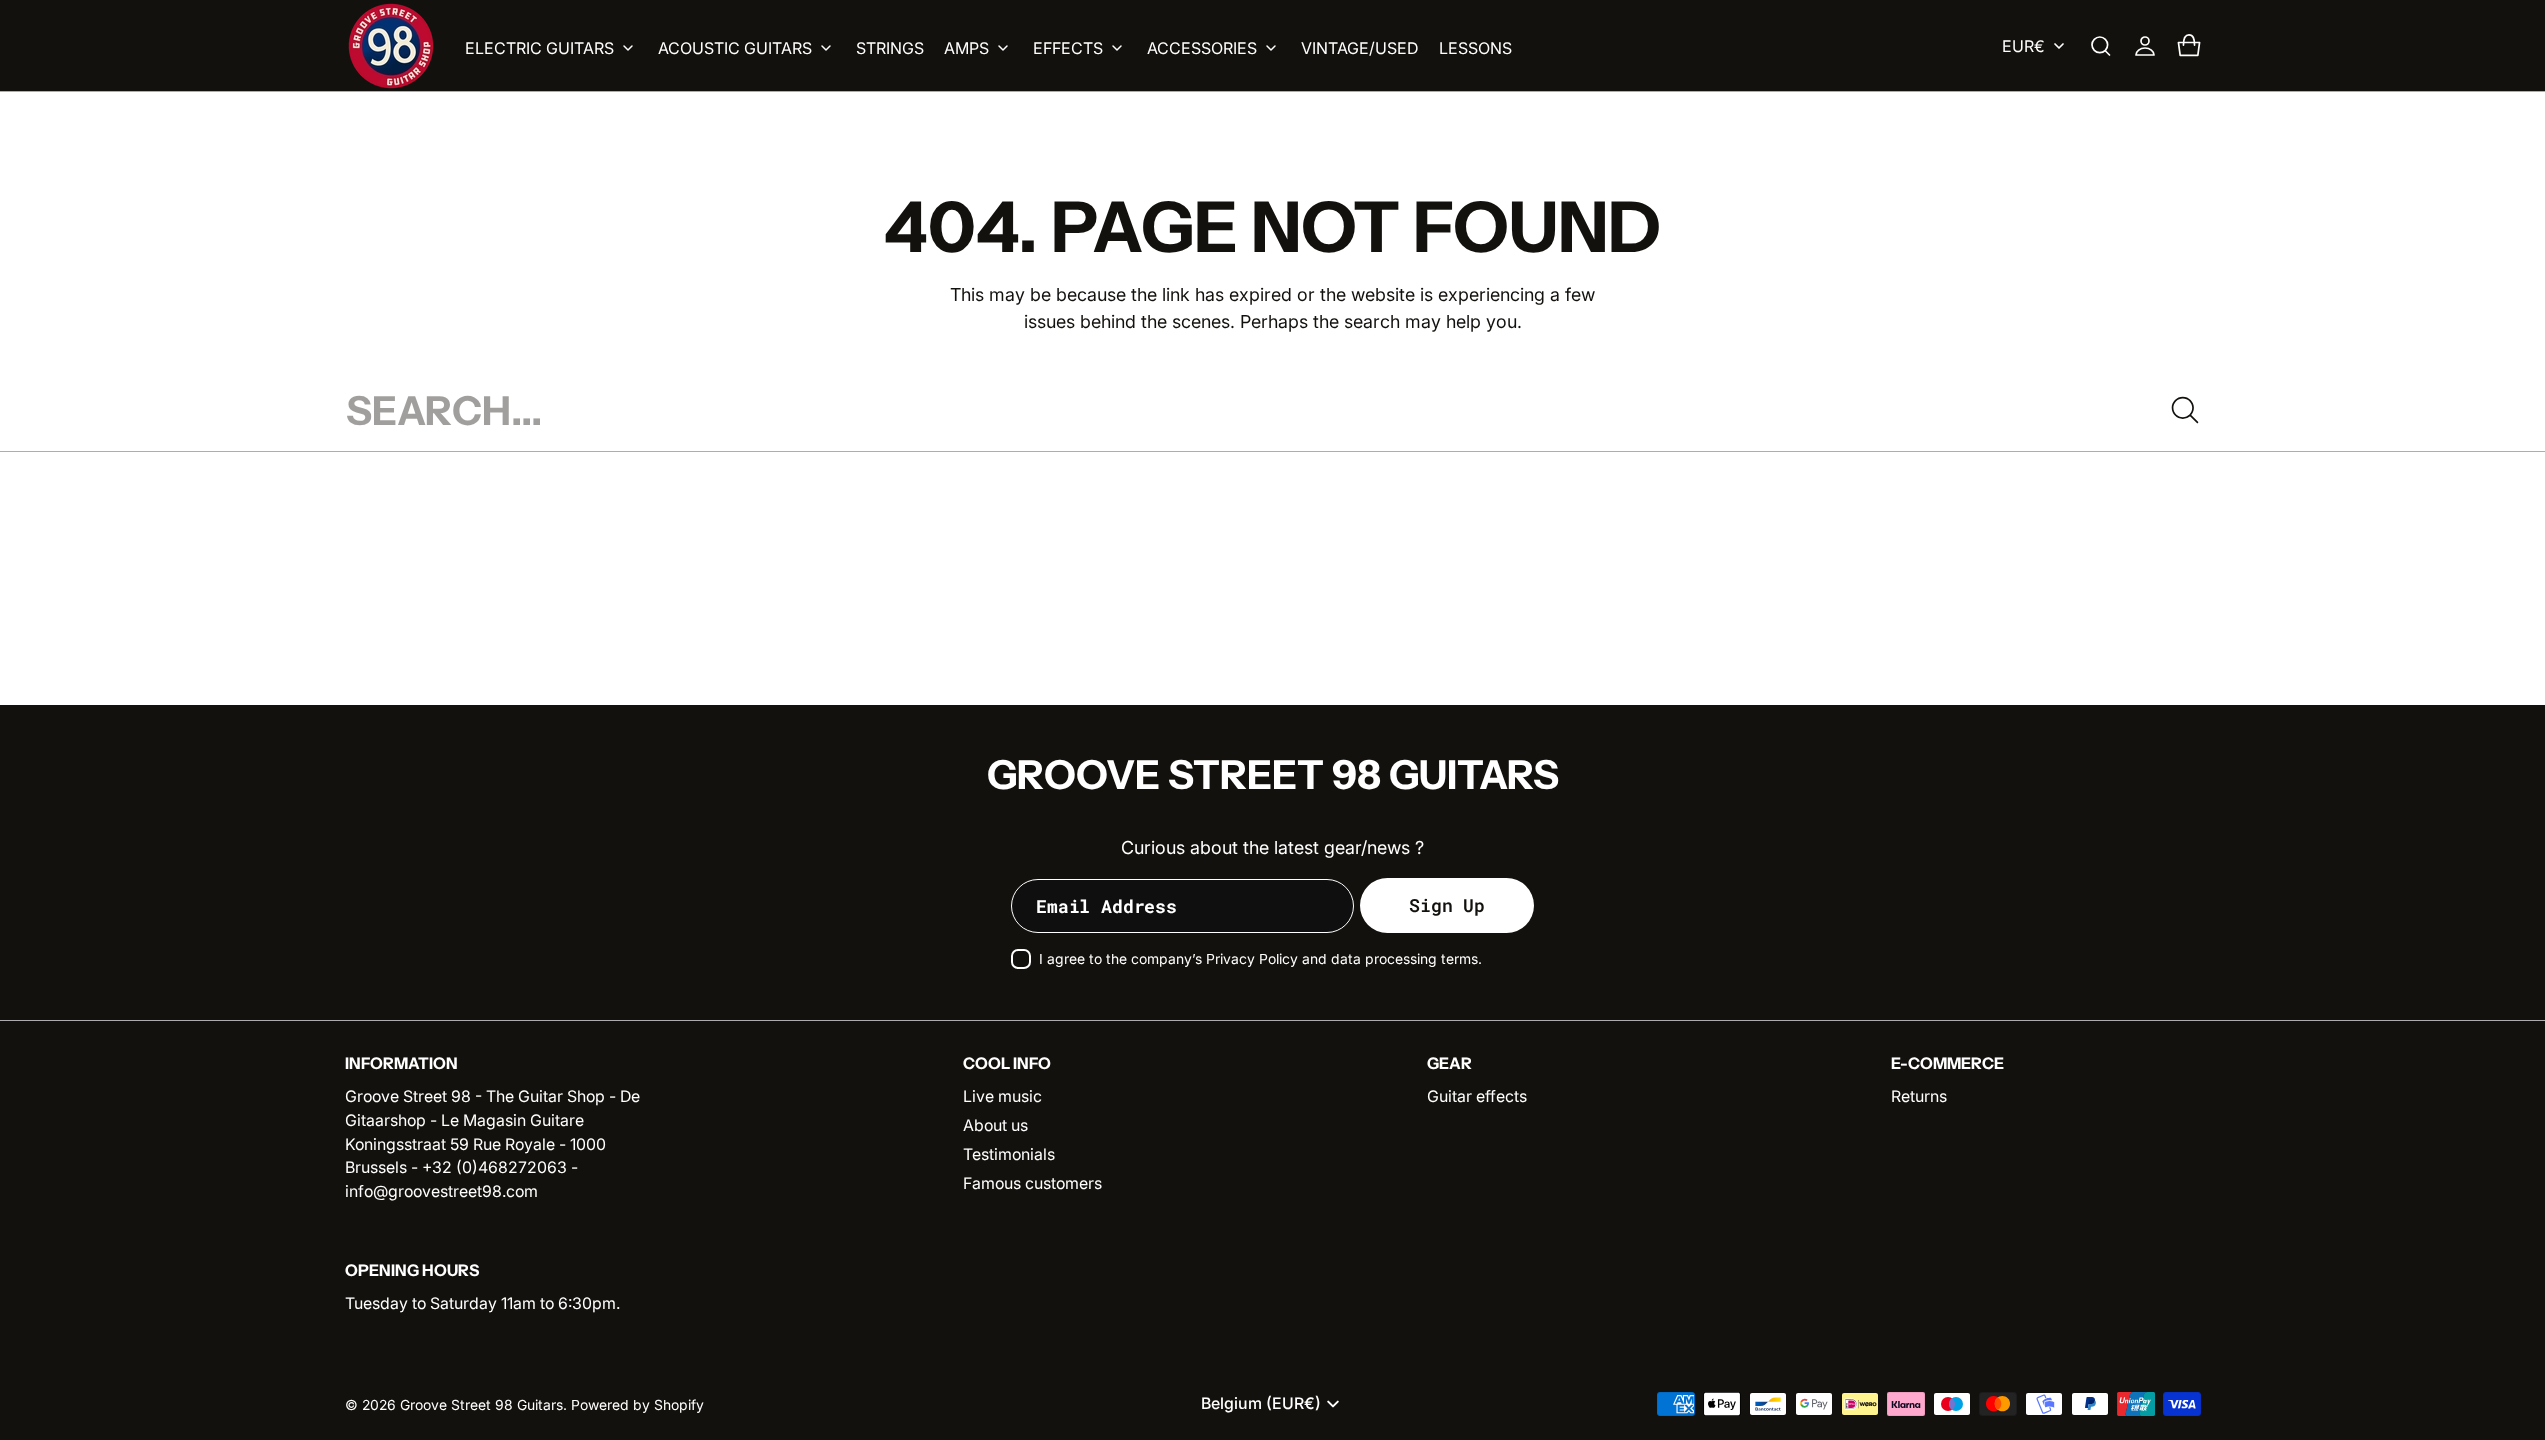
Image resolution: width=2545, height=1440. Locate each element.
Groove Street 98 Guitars (481, 1405)
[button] (2101, 46)
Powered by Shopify (637, 1405)
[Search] (2185, 410)
